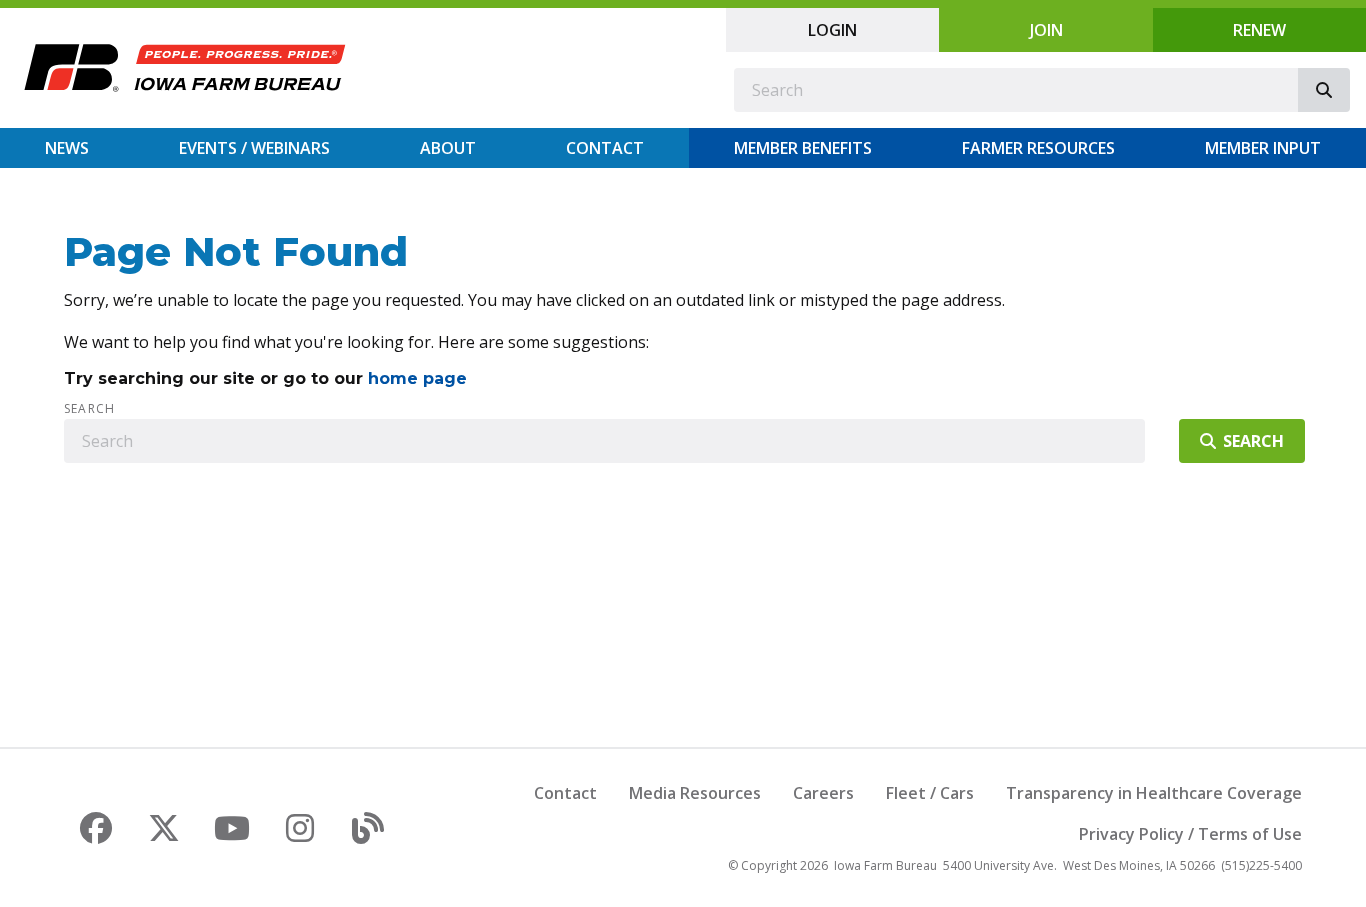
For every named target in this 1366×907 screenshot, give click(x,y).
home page (417, 378)
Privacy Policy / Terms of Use (1190, 834)
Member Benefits (803, 148)
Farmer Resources (1038, 148)
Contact (605, 148)
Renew (1259, 30)
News (67, 148)
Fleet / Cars (930, 793)
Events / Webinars (254, 148)
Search (89, 409)
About (448, 148)
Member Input (1263, 148)
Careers (823, 793)
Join (1046, 30)
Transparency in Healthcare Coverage (1154, 793)
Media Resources (695, 793)
